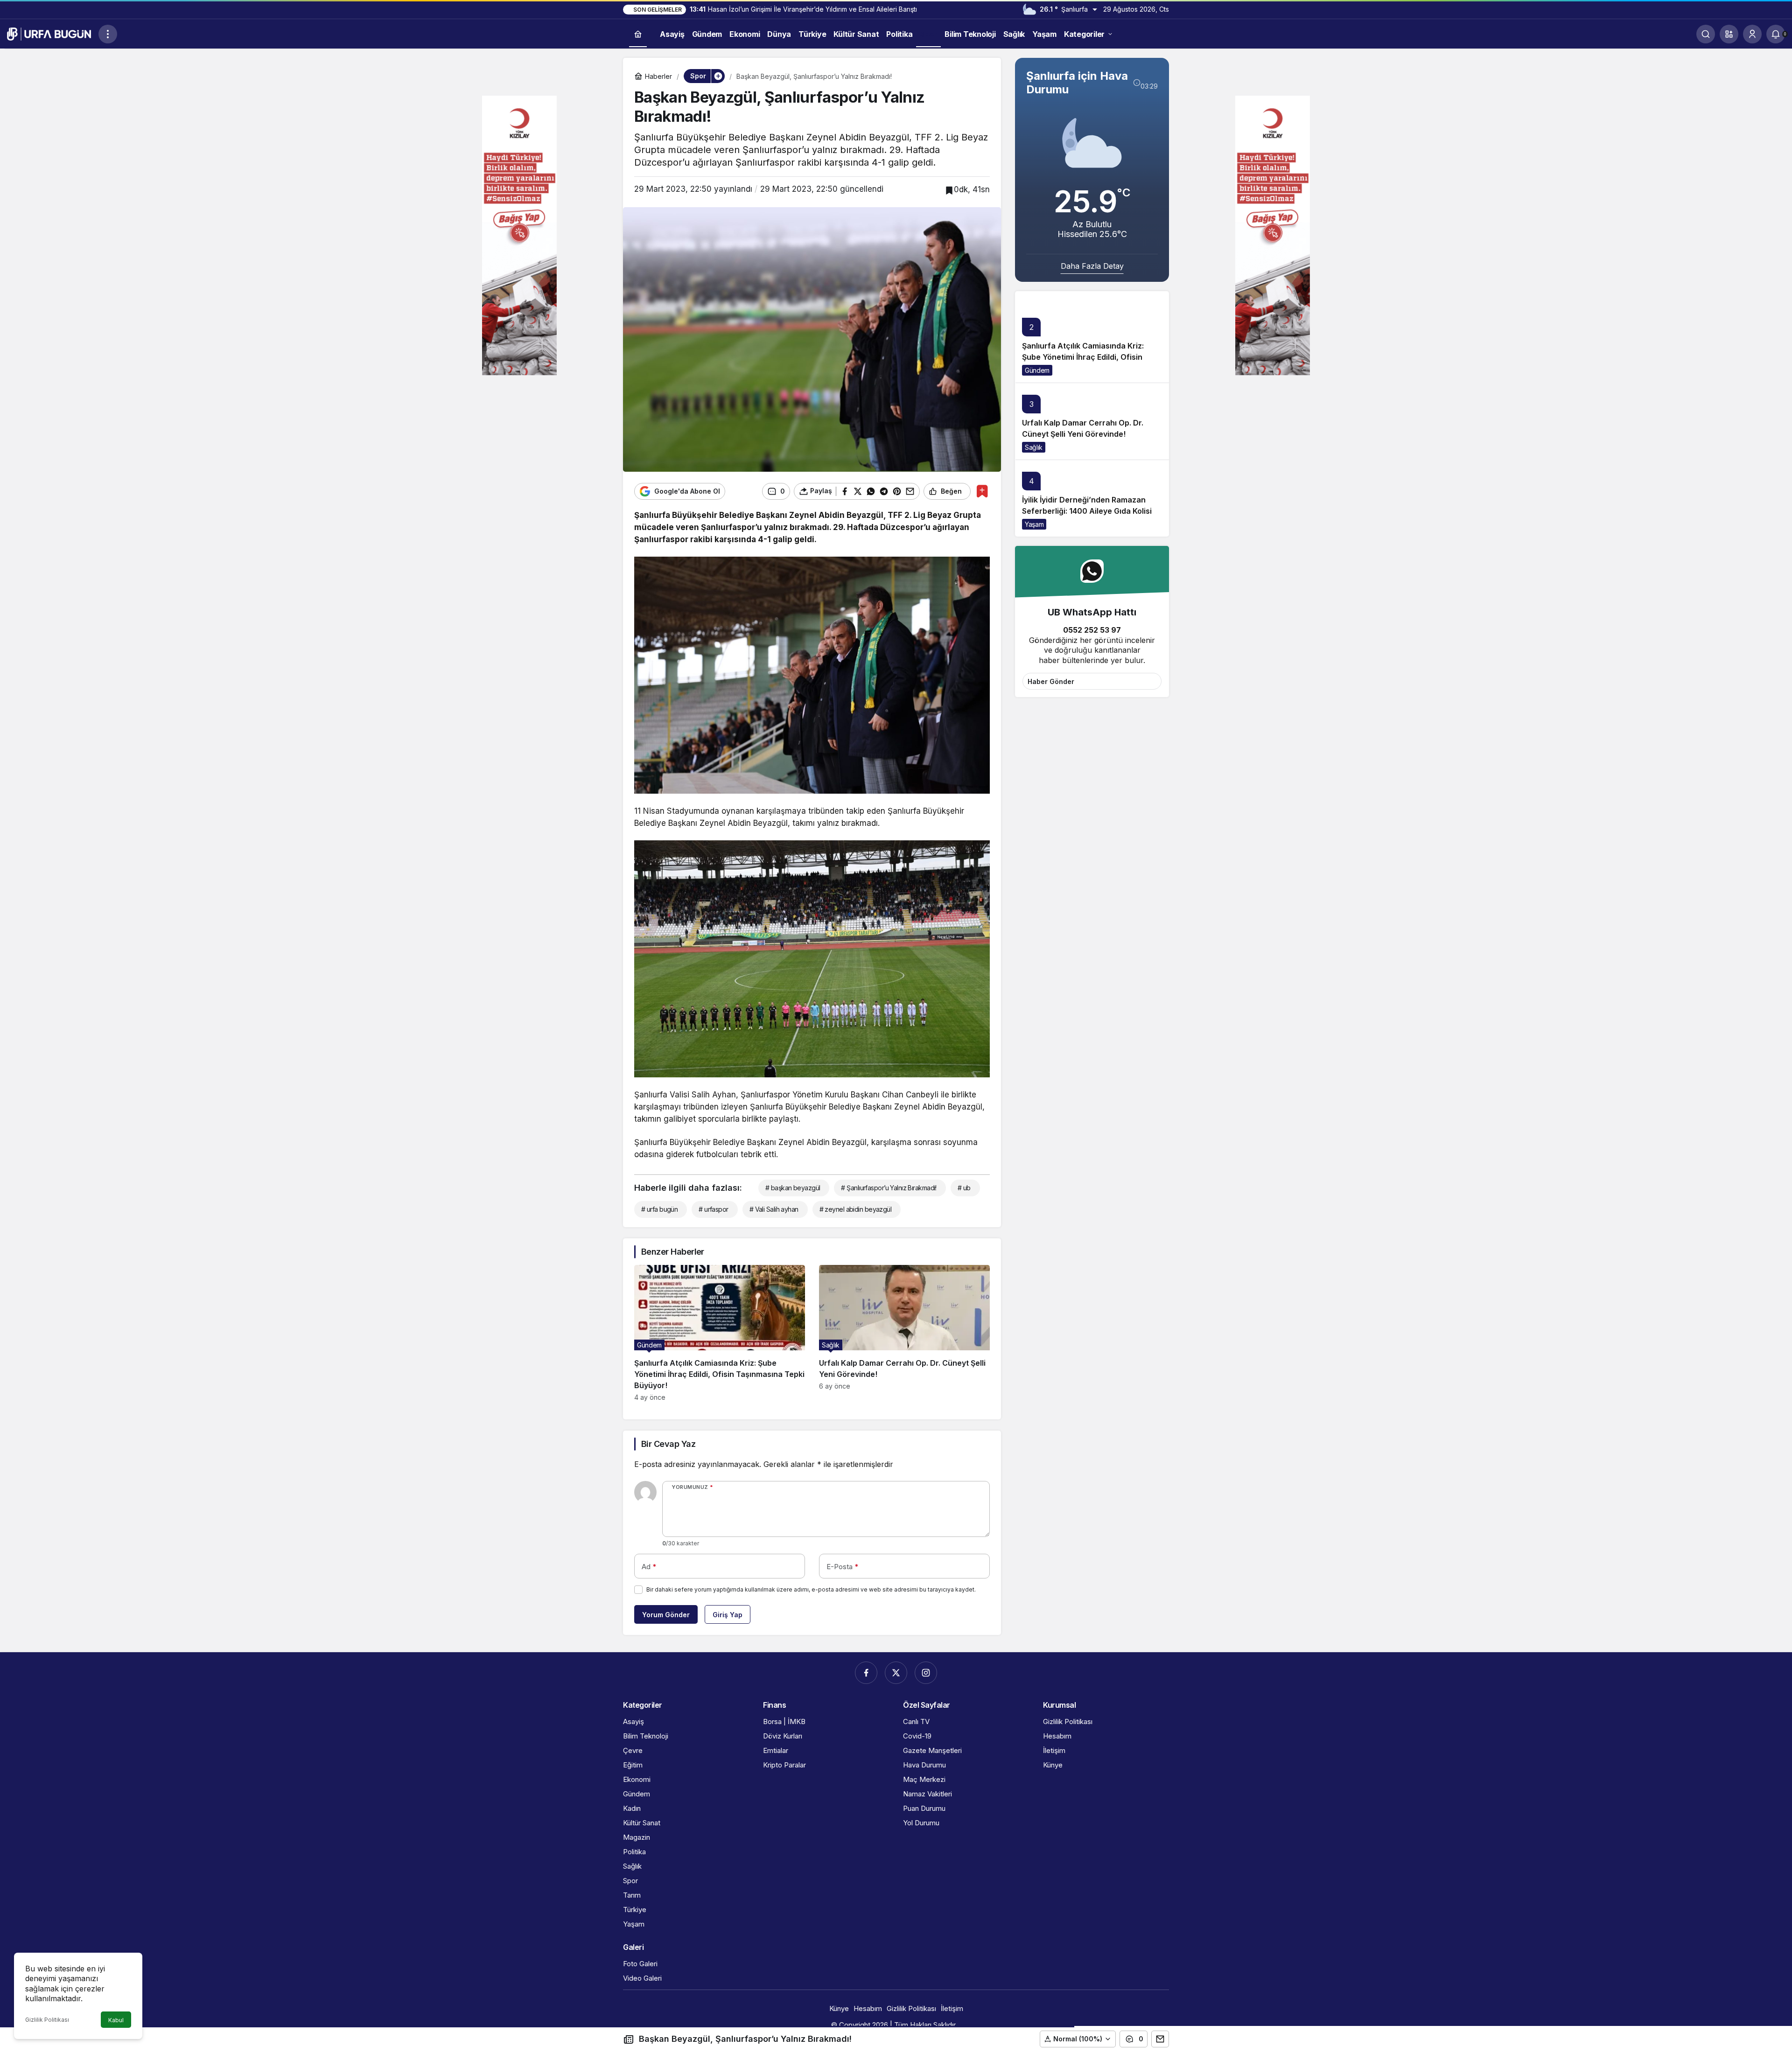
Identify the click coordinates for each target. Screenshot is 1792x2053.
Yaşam (1034, 524)
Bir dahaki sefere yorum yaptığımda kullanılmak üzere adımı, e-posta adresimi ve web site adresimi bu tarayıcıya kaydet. (811, 1589)
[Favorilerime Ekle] (982, 491)
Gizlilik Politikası (47, 2020)
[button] (1729, 34)
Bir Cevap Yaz (668, 1444)
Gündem (1037, 370)
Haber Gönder (1051, 681)
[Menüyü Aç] (108, 34)
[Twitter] (896, 1673)
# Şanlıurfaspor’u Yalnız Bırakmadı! (889, 1188)
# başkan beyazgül (793, 1188)
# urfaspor (713, 1209)
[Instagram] (926, 1673)
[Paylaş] (1160, 2039)
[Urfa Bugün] (49, 33)
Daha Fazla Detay (1092, 266)
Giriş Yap (728, 1615)
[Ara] (1706, 34)
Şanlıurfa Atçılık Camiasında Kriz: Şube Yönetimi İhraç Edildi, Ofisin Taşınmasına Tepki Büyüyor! (1083, 357)
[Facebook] (866, 1673)
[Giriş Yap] (1752, 34)
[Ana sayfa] (638, 34)
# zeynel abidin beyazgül (856, 1209)
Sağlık (1034, 447)
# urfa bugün (659, 1209)
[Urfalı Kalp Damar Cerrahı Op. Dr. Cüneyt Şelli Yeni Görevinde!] (904, 1333)
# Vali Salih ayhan (774, 1209)
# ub (964, 1188)
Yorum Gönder (666, 1615)
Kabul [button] (116, 2020)
